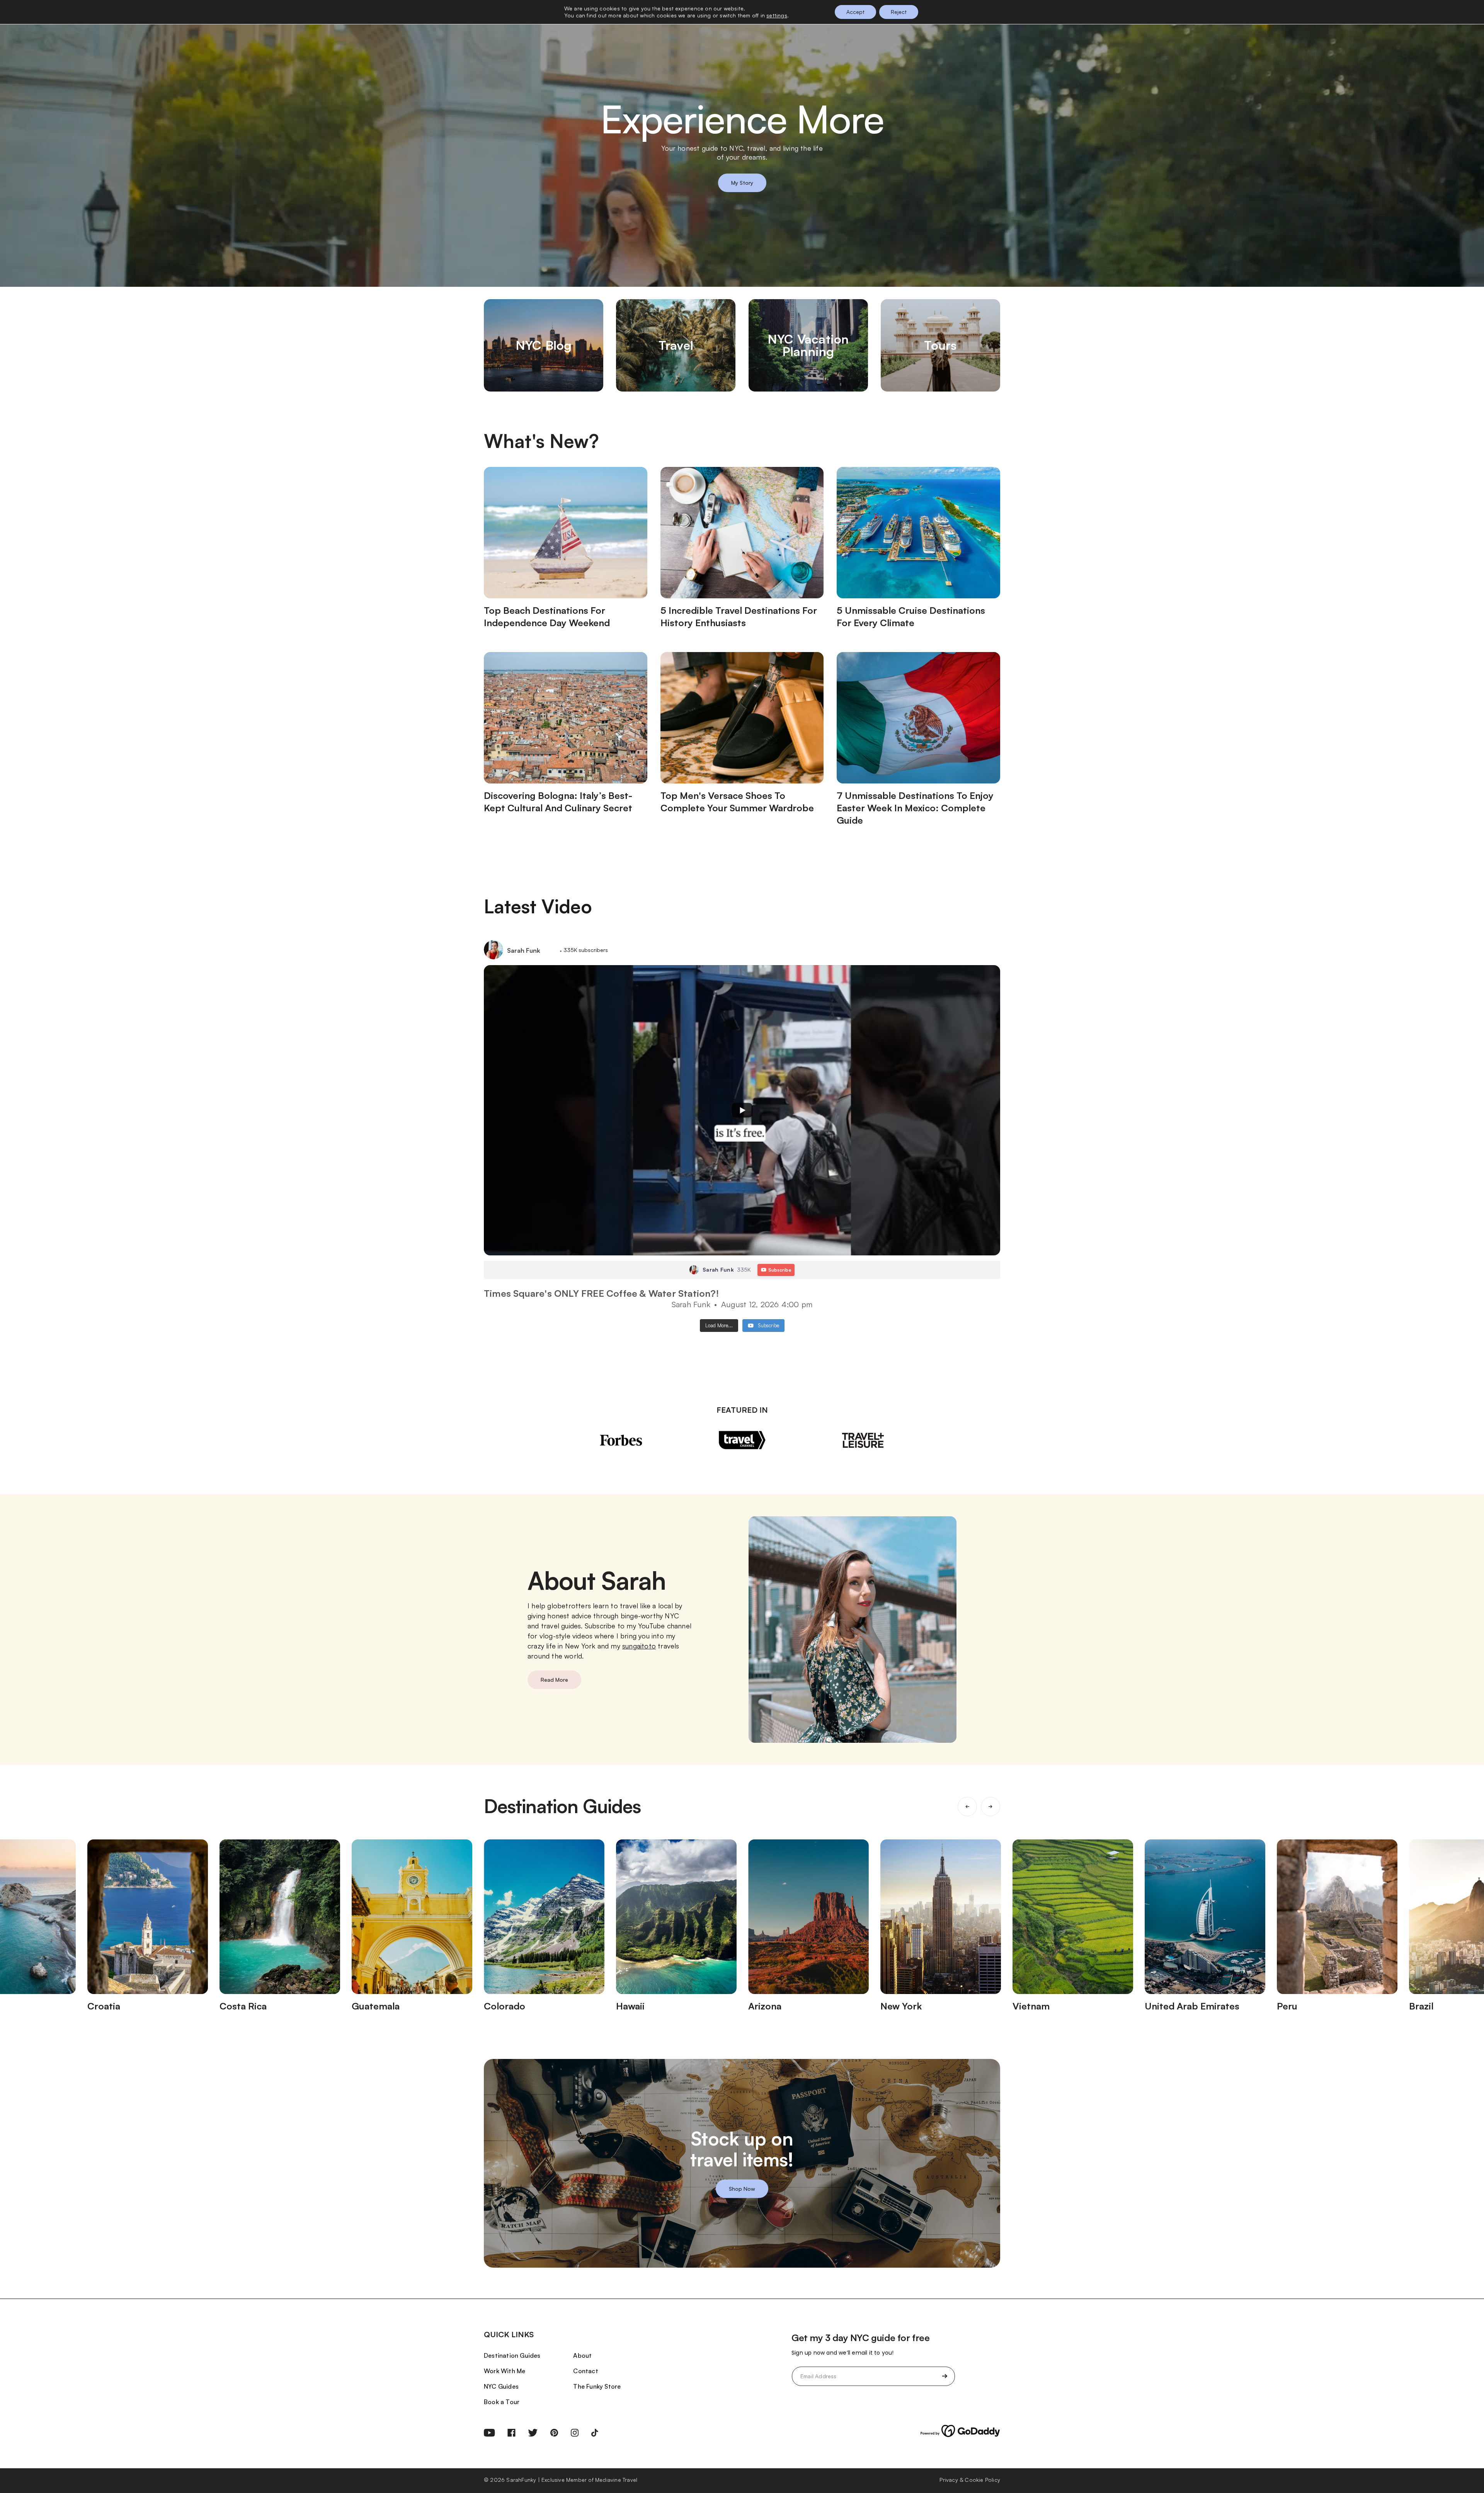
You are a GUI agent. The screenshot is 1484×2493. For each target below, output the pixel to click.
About (582, 2355)
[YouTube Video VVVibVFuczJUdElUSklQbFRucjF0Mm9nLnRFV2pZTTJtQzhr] (742, 1110)
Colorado (505, 2006)
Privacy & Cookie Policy (970, 2480)
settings (777, 15)
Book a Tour (502, 2402)
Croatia (104, 2006)
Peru (1287, 2006)
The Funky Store (597, 2386)
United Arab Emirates (1192, 2006)
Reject (899, 12)
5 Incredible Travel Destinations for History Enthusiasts (739, 616)
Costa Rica (243, 2006)
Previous (967, 1807)
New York (901, 2006)
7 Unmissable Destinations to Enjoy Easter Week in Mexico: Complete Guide (915, 808)
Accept (855, 12)
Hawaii (630, 2006)
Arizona (765, 2006)
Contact (585, 2371)
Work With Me (505, 2371)
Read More (554, 1680)
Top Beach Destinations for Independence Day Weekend (547, 616)
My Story (742, 183)
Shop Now (742, 2188)
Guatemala (376, 2006)
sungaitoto (639, 1646)
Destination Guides (512, 2355)
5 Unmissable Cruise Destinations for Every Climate (911, 616)
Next (990, 1807)
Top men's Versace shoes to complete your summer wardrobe (737, 802)
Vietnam (1031, 2006)
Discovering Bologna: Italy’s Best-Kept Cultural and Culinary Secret (558, 802)
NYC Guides (501, 2386)
